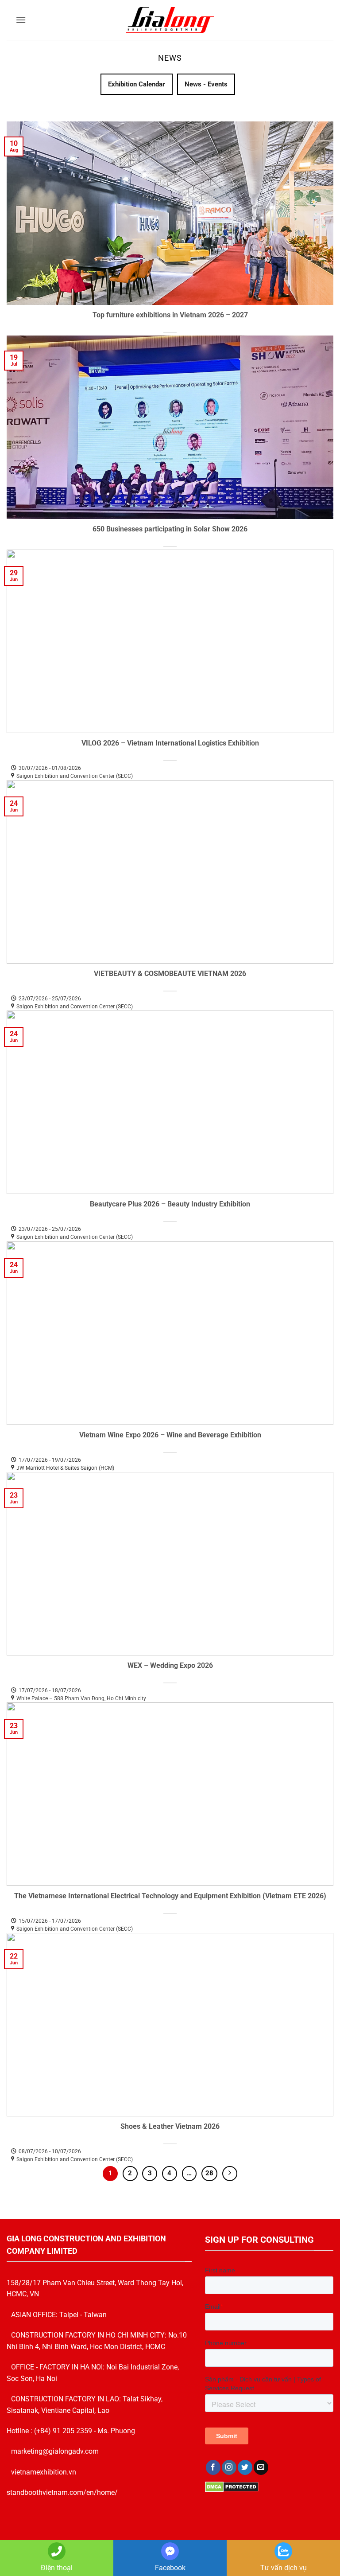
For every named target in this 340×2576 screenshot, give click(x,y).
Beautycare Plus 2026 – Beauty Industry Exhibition (170, 1204)
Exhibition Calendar (137, 84)
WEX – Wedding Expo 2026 (170, 1665)
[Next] (230, 2174)
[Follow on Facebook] (213, 2467)
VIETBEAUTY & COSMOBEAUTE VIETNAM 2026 (170, 974)
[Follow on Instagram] (229, 2467)
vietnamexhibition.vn (44, 2472)
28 (209, 2173)
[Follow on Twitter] (245, 2467)
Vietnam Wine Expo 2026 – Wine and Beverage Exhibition (170, 1435)
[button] (21, 20)
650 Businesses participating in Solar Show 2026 (170, 529)
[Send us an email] (261, 2467)
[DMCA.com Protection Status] (232, 2486)
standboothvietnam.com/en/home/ (62, 2492)
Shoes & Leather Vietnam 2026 (170, 2126)
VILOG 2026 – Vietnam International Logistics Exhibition (170, 743)
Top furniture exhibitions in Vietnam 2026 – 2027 (170, 315)
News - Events (206, 84)
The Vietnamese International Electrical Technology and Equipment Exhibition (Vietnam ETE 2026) (170, 1896)
